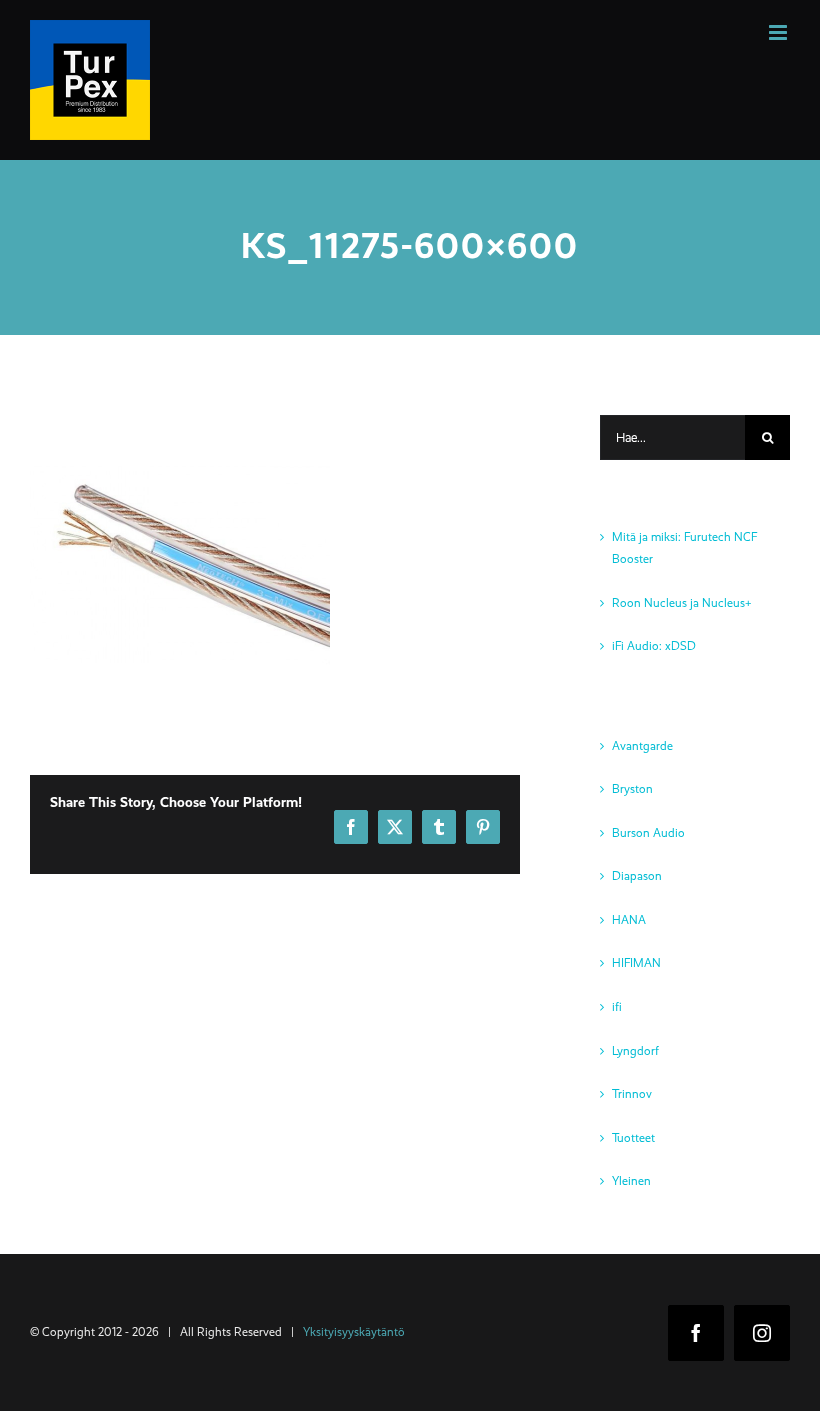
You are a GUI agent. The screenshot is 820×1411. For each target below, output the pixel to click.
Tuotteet (633, 1138)
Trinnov (632, 1094)
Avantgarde (642, 746)
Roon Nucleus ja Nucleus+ (682, 603)
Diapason (637, 876)
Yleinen (631, 1181)
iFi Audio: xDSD (654, 646)
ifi (617, 1007)
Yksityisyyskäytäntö (354, 1332)
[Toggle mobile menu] (779, 32)
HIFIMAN (636, 963)
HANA (629, 920)
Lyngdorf (635, 1051)
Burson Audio (648, 833)
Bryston (632, 789)
